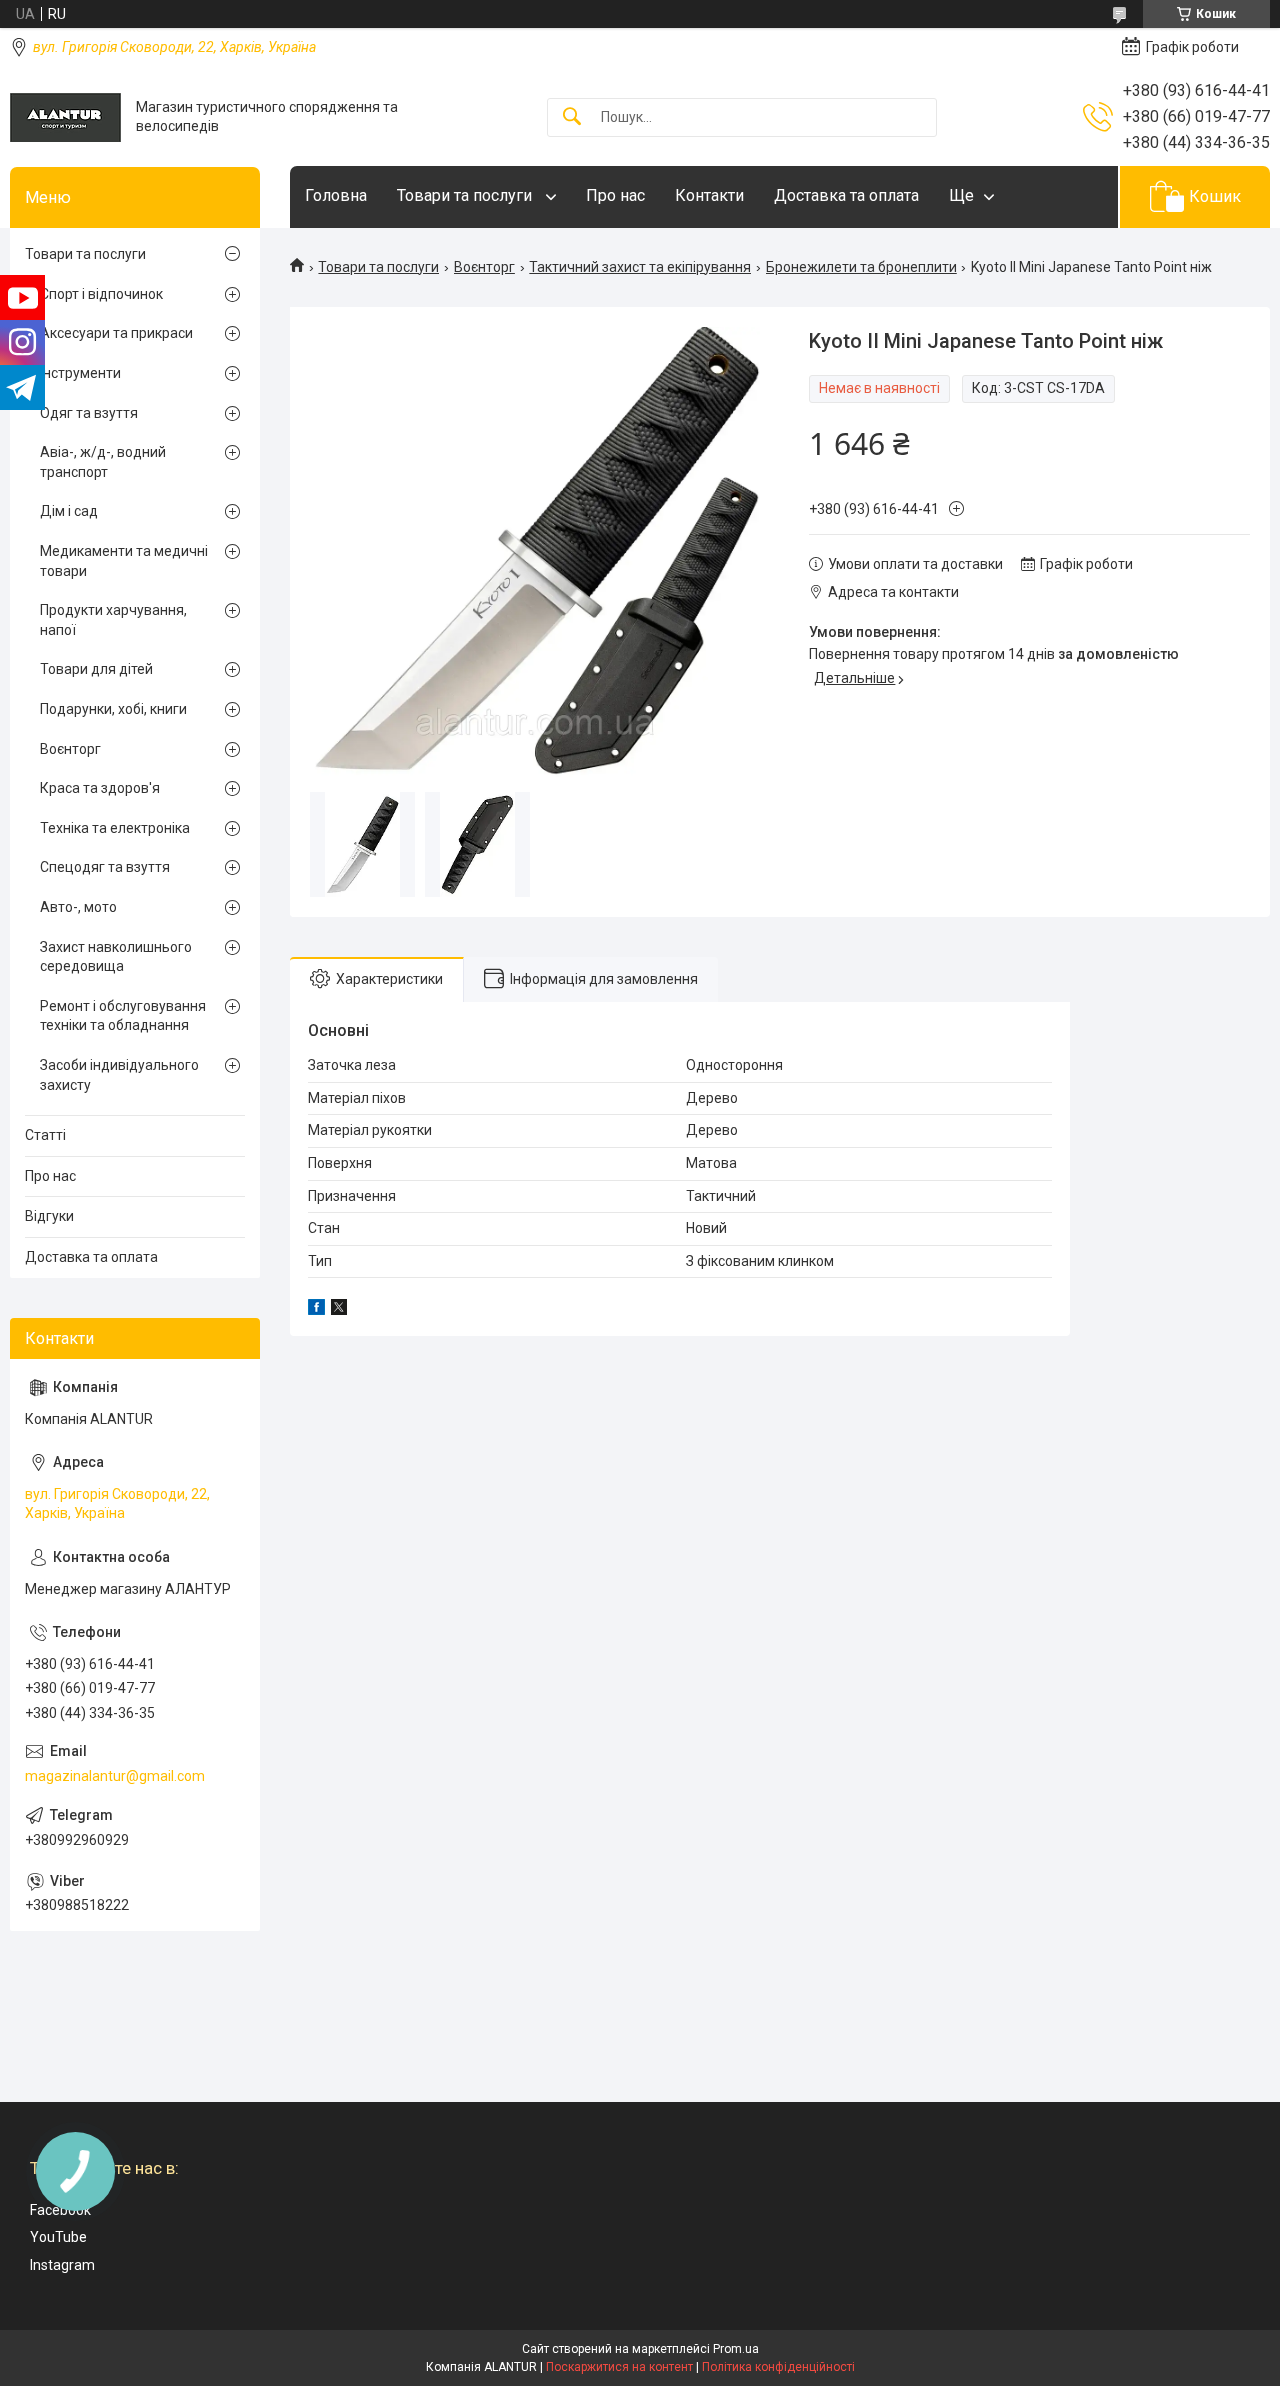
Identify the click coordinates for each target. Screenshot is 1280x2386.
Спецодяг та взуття (105, 867)
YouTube (58, 2237)
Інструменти (80, 373)
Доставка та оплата (846, 195)
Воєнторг (484, 267)
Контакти (709, 195)
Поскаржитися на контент (619, 2367)
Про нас (615, 195)
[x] (339, 1310)
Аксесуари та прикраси (116, 333)
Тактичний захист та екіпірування (640, 267)
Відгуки (49, 1216)
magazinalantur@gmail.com (115, 1776)
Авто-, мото (78, 907)
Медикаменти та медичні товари (124, 561)
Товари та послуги (466, 195)
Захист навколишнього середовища (116, 957)
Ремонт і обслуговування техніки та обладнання (123, 1016)
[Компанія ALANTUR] (65, 117)
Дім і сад (69, 511)
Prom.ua (736, 2349)
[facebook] (316, 1310)
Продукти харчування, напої (113, 620)
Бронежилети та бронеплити (861, 267)
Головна (336, 195)
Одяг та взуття (89, 413)
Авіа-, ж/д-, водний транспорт (103, 462)
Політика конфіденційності (778, 2367)
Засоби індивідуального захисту (119, 1075)
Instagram (62, 2265)
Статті (45, 1135)
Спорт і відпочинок (101, 294)
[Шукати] (572, 117)
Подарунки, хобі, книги (113, 709)
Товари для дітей (96, 669)
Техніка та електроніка (115, 828)
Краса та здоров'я (100, 788)
